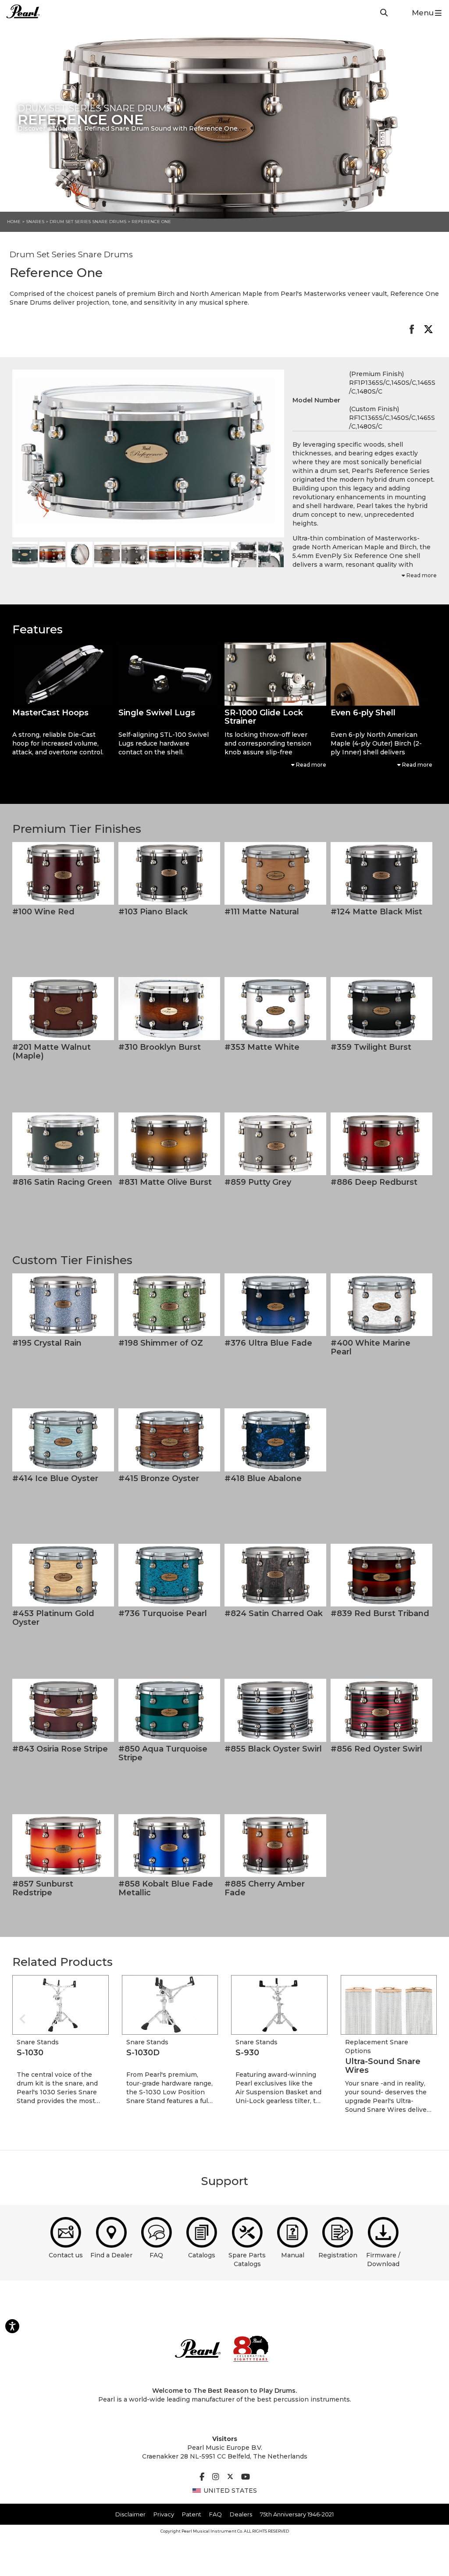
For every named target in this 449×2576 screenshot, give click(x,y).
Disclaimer (130, 2514)
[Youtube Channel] (246, 2477)
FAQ (156, 2255)
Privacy (164, 2514)
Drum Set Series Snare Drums (89, 222)
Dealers (241, 2514)
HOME (14, 222)
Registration (338, 2255)
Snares (35, 222)
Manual (293, 2255)
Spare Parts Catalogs (247, 2260)
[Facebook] (202, 2477)
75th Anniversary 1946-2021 (297, 2514)
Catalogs (202, 2255)
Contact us (66, 2255)
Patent (192, 2514)
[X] (230, 2477)
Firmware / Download (383, 2260)
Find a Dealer (111, 2255)
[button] (63, 674)
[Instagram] (216, 2477)
